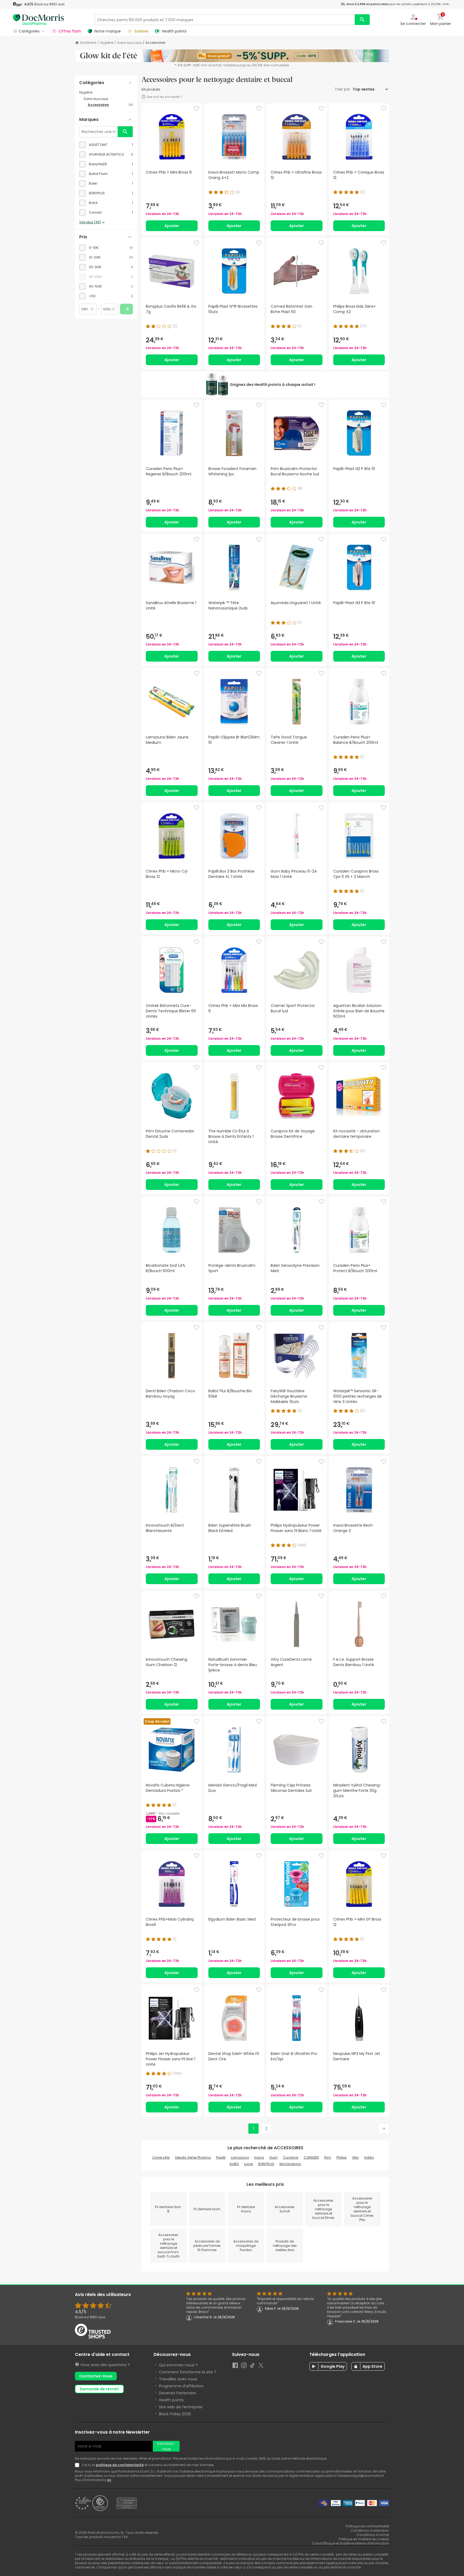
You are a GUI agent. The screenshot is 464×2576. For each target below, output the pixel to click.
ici (109, 2480)
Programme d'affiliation (181, 2386)
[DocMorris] (38, 19)
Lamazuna (240, 2157)
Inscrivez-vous (166, 2446)
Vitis (355, 2157)
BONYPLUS (266, 2164)
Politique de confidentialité (367, 2526)
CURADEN (311, 2157)
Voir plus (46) (90, 222)
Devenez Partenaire (177, 2393)
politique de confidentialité (120, 2465)
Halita (369, 2157)
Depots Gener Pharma (193, 2157)
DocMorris (88, 43)
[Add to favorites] (197, 109)
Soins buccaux (129, 43)
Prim (328, 2157)
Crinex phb (161, 2157)
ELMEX (234, 2164)
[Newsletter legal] (78, 2465)
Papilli (221, 2157)
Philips (342, 2157)
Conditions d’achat (373, 2535)
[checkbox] (106, 145)
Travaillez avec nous (178, 2379)
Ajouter (172, 226)
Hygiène (107, 43)
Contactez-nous (96, 2376)
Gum (273, 2157)
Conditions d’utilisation (370, 2530)
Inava (259, 2157)
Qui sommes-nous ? (178, 2365)
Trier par (343, 89)
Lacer (249, 2164)
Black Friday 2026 (175, 2414)
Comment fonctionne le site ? (188, 2372)
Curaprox (291, 2157)
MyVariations (290, 2164)
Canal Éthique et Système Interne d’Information (350, 2543)
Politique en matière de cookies (364, 2539)
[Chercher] (362, 20)
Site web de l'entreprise (181, 2407)
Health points (171, 2400)
